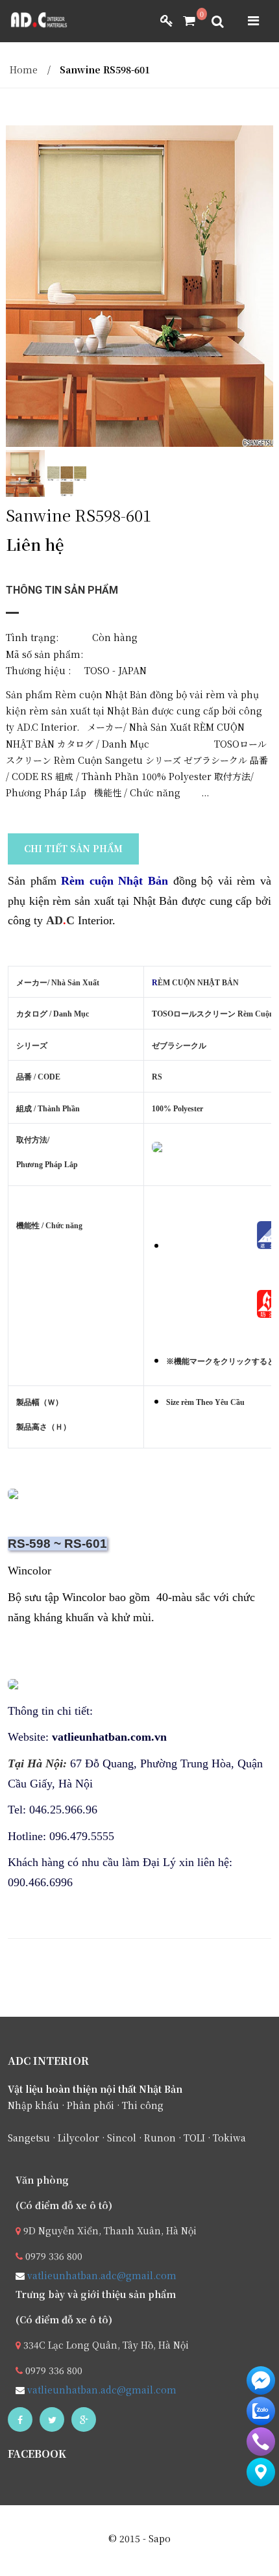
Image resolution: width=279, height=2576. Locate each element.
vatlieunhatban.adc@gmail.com (101, 2275)
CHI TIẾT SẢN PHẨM (73, 848)
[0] (184, 21)
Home (24, 69)
